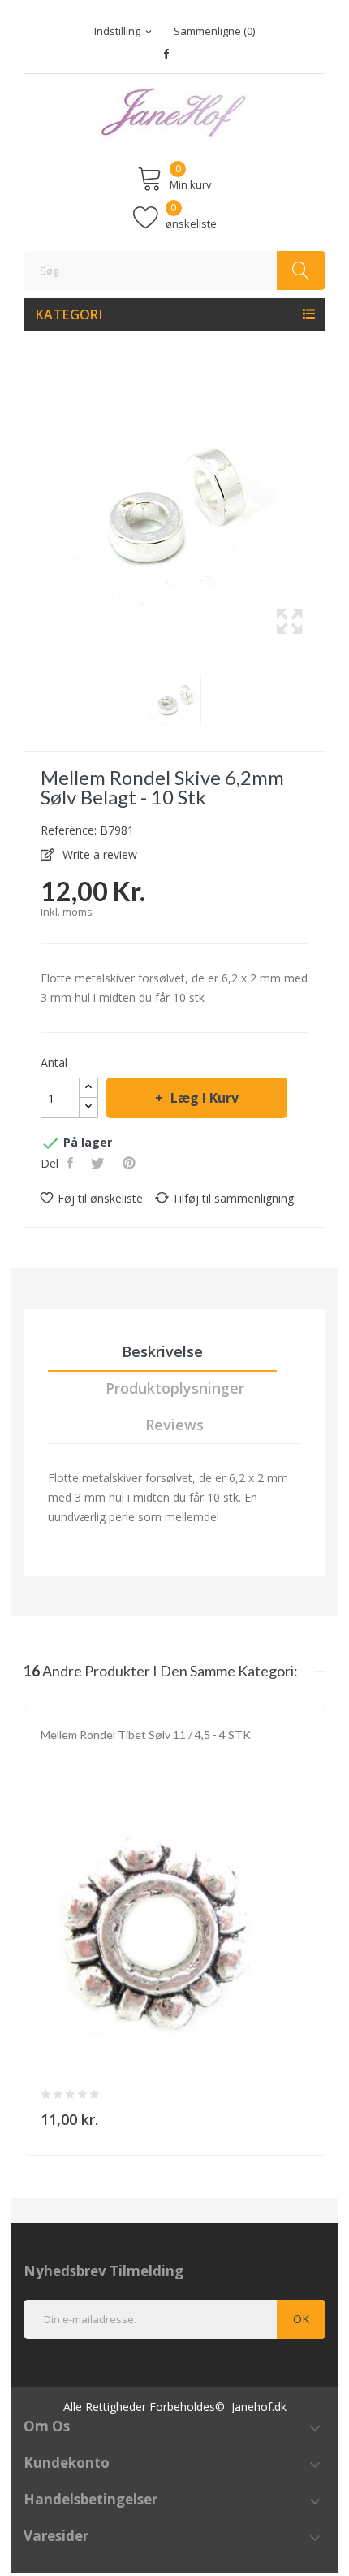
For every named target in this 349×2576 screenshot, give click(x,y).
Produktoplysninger (175, 1388)
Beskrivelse (162, 1351)
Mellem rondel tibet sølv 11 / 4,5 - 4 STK (146, 1735)
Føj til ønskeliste (100, 1198)
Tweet (99, 1163)
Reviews (174, 1425)
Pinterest (131, 1163)
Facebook (166, 54)
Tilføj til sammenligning (233, 1198)
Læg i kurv (205, 1098)
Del (72, 1163)
